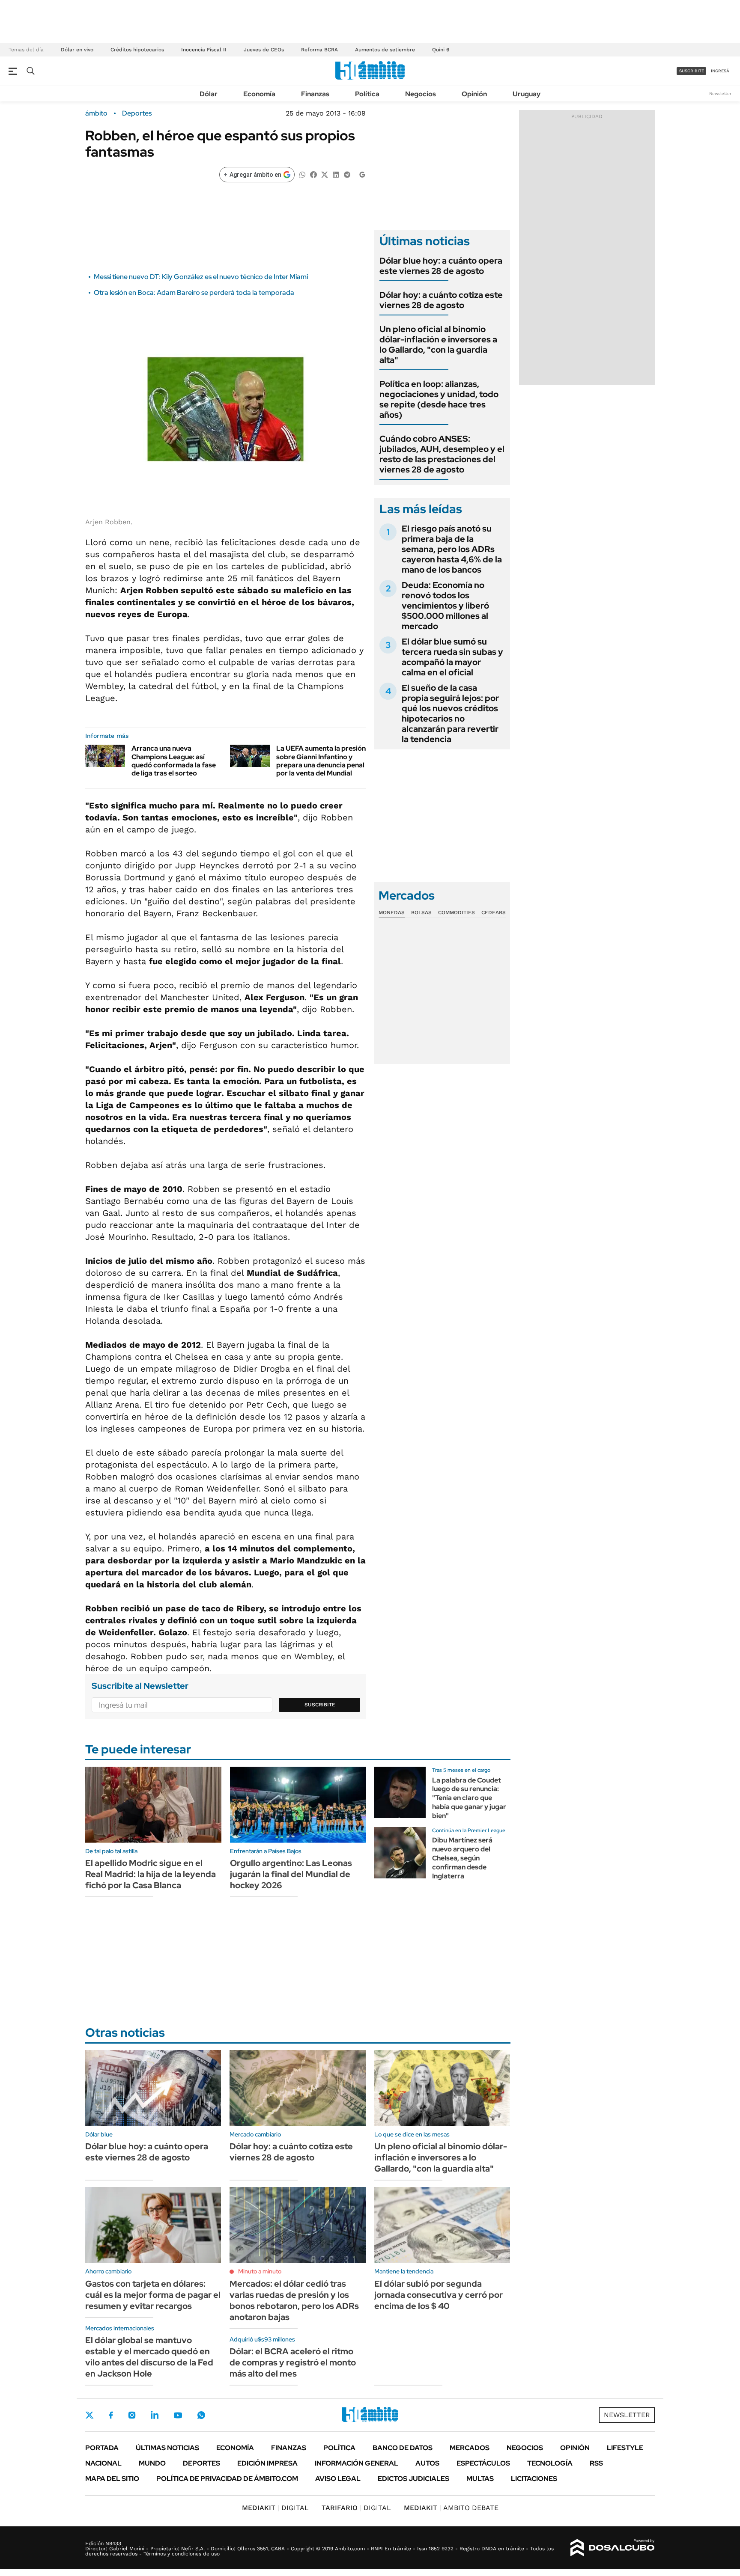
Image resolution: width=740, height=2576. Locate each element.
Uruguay (527, 94)
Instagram (132, 2415)
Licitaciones (534, 2479)
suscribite (692, 71)
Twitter (90, 2415)
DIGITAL (275, 2508)
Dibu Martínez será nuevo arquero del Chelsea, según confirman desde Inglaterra (462, 1858)
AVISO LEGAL (338, 2479)
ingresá (720, 71)
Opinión (474, 94)
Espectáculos (483, 2463)
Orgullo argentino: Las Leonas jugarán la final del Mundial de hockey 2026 (291, 1874)
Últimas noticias (167, 2448)
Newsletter (720, 94)
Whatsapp (201, 2415)
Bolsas (421, 912)
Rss (596, 2463)
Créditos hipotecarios (137, 50)
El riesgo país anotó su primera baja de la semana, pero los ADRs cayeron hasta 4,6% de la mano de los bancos (452, 549)
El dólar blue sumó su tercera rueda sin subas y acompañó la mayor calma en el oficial (452, 657)
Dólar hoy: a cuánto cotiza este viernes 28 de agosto (441, 300)
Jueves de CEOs (264, 50)
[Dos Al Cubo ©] (613, 2548)
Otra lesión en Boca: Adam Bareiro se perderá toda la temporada (194, 293)
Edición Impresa (267, 2463)
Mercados (470, 2448)
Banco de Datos (403, 2448)
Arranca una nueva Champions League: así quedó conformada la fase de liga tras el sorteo (174, 761)
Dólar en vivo (77, 50)
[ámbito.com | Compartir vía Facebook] (313, 174)
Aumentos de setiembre (385, 50)
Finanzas (315, 94)
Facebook (111, 2415)
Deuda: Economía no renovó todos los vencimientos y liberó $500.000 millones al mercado (445, 606)
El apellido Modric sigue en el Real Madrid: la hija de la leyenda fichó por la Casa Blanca (151, 1874)
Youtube (178, 2415)
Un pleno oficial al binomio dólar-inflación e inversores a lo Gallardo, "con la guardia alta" (438, 345)
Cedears (494, 912)
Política (367, 94)
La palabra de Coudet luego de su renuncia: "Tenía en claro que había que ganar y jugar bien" (469, 1798)
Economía (259, 94)
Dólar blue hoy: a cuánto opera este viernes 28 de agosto (441, 266)
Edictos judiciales (413, 2479)
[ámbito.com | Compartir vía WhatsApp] (302, 174)
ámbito (96, 113)
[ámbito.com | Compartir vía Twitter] (325, 174)
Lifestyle (625, 2448)
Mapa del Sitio (112, 2479)
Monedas (392, 912)
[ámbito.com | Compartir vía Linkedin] (336, 174)
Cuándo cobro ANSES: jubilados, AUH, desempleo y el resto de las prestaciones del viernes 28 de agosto (442, 454)
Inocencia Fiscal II (204, 50)
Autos (427, 2463)
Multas (480, 2479)
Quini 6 (441, 50)
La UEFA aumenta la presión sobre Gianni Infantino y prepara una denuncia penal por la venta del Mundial (321, 761)
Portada (102, 2448)
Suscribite (320, 1705)
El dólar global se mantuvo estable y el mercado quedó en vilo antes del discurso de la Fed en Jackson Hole (149, 2357)
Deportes (137, 113)
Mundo (152, 2463)
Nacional (103, 2463)
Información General (357, 2463)
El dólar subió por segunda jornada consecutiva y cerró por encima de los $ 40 (439, 2295)
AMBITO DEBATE (451, 2508)
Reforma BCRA (319, 50)
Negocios (421, 94)
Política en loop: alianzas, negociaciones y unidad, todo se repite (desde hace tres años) (439, 399)
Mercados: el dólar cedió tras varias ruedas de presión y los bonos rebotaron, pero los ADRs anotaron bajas (294, 2300)
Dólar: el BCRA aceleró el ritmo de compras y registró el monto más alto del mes (293, 2362)
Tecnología (550, 2463)
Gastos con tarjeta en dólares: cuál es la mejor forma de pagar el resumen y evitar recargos (153, 2295)
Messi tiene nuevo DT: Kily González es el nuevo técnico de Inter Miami (201, 277)
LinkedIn (155, 2415)
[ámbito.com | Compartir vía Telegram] (347, 174)
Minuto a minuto (260, 2271)
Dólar (209, 94)
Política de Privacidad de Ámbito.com (227, 2479)
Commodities (457, 912)
